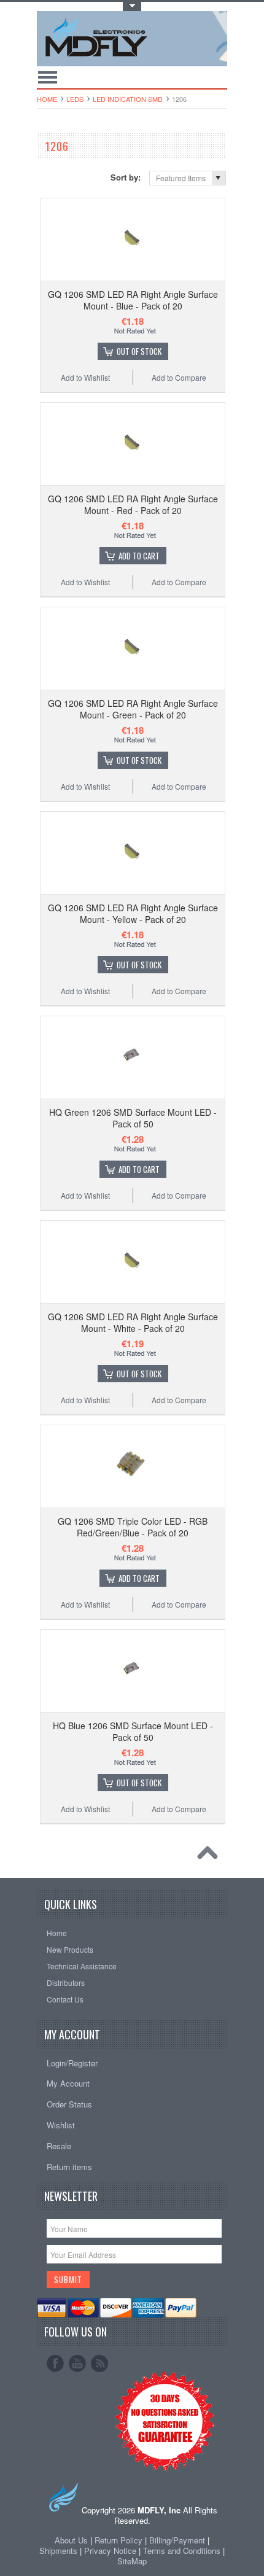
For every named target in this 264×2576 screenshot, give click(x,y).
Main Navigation (48, 77)
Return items (69, 2167)
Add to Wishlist (85, 377)
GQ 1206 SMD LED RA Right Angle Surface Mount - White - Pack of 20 (133, 1322)
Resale (59, 2146)
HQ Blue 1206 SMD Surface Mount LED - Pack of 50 (133, 1731)
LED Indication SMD (128, 99)
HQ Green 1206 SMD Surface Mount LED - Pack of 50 (133, 1118)
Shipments (58, 2551)
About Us (71, 2540)
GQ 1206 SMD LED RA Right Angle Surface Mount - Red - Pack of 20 (133, 504)
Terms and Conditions (183, 2551)
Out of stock (139, 351)
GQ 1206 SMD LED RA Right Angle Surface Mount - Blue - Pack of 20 (133, 300)
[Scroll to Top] (211, 1856)
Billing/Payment (177, 2540)
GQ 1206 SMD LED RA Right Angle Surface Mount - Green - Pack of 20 (133, 709)
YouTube (77, 2364)
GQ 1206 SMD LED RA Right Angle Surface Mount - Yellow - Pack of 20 (133, 913)
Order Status (69, 2104)
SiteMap (132, 2561)
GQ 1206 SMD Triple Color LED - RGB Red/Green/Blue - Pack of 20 (133, 1527)
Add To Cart (139, 556)
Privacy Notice (110, 2551)
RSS (99, 2364)
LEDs (75, 99)
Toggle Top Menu (132, 6)
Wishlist (61, 2125)
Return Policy (118, 2540)
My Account (68, 2083)
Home (47, 99)
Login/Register (72, 2063)
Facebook (55, 2364)
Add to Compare (179, 377)
